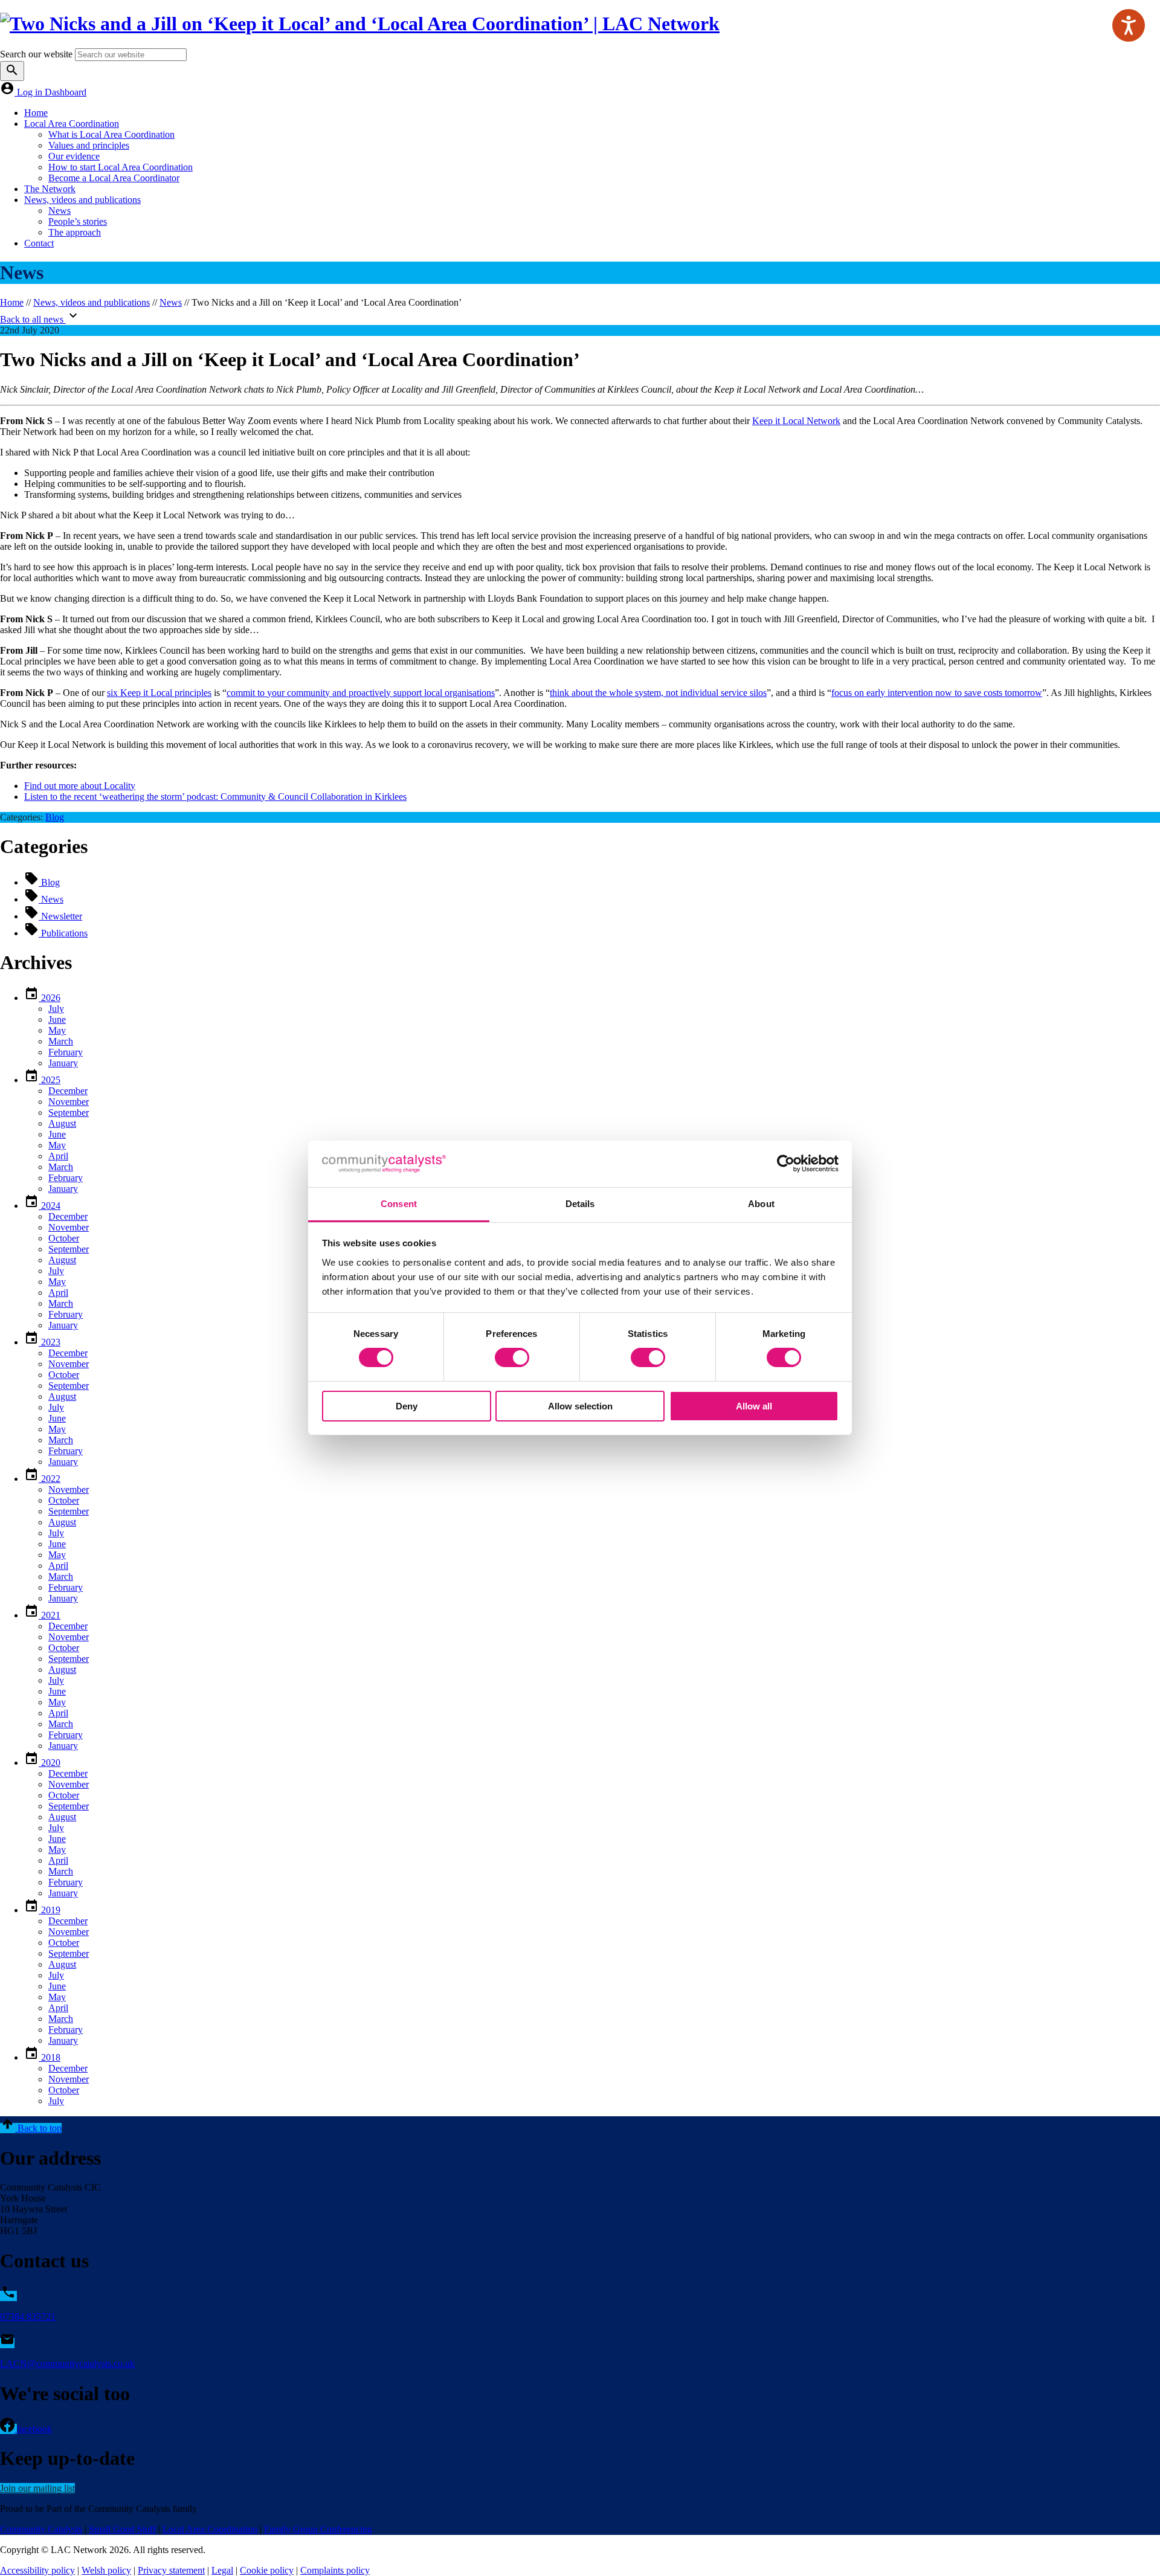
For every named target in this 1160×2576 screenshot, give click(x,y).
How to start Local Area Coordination (121, 167)
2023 (50, 1342)
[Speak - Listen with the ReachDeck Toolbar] (1129, 25)
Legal (222, 2570)
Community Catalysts (41, 2529)
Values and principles (89, 145)
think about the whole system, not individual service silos (658, 693)
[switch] (512, 1357)
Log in (31, 92)
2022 (50, 1479)
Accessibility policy (37, 2570)
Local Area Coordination (72, 124)
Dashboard (66, 92)
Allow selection (580, 1406)
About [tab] (761, 1204)
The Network (50, 189)
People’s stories (78, 221)
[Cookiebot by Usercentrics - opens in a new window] (786, 1164)
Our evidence (74, 156)
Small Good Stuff (122, 2529)
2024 (50, 1206)
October (64, 1238)
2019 (50, 1910)
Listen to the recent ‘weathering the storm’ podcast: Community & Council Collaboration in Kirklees (215, 797)
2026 (50, 998)
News (60, 211)
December (68, 1091)
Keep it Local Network (796, 421)
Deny (407, 1406)
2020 (50, 1763)
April (58, 1156)
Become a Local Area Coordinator (114, 178)
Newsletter (60, 916)
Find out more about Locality (80, 786)
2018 (50, 2057)
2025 (50, 1080)
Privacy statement (171, 2570)
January (63, 1063)
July (56, 1009)
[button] (31, 2128)
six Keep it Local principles (159, 693)
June (57, 1019)
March (61, 1041)
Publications (63, 933)
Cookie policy (267, 2570)
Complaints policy (335, 2570)
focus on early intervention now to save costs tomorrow (937, 693)
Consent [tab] (399, 1204)
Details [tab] (580, 1204)
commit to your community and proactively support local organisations (361, 693)
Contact (39, 243)
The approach (75, 232)
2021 (50, 1615)
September (69, 1113)
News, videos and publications (82, 200)
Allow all (754, 1406)
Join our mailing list (37, 2488)
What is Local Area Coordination (111, 134)
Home (36, 113)
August (62, 1123)
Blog (55, 817)
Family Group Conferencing (318, 2529)
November (69, 1102)
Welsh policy (106, 2570)
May (57, 1030)
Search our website (36, 54)
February (66, 1052)
